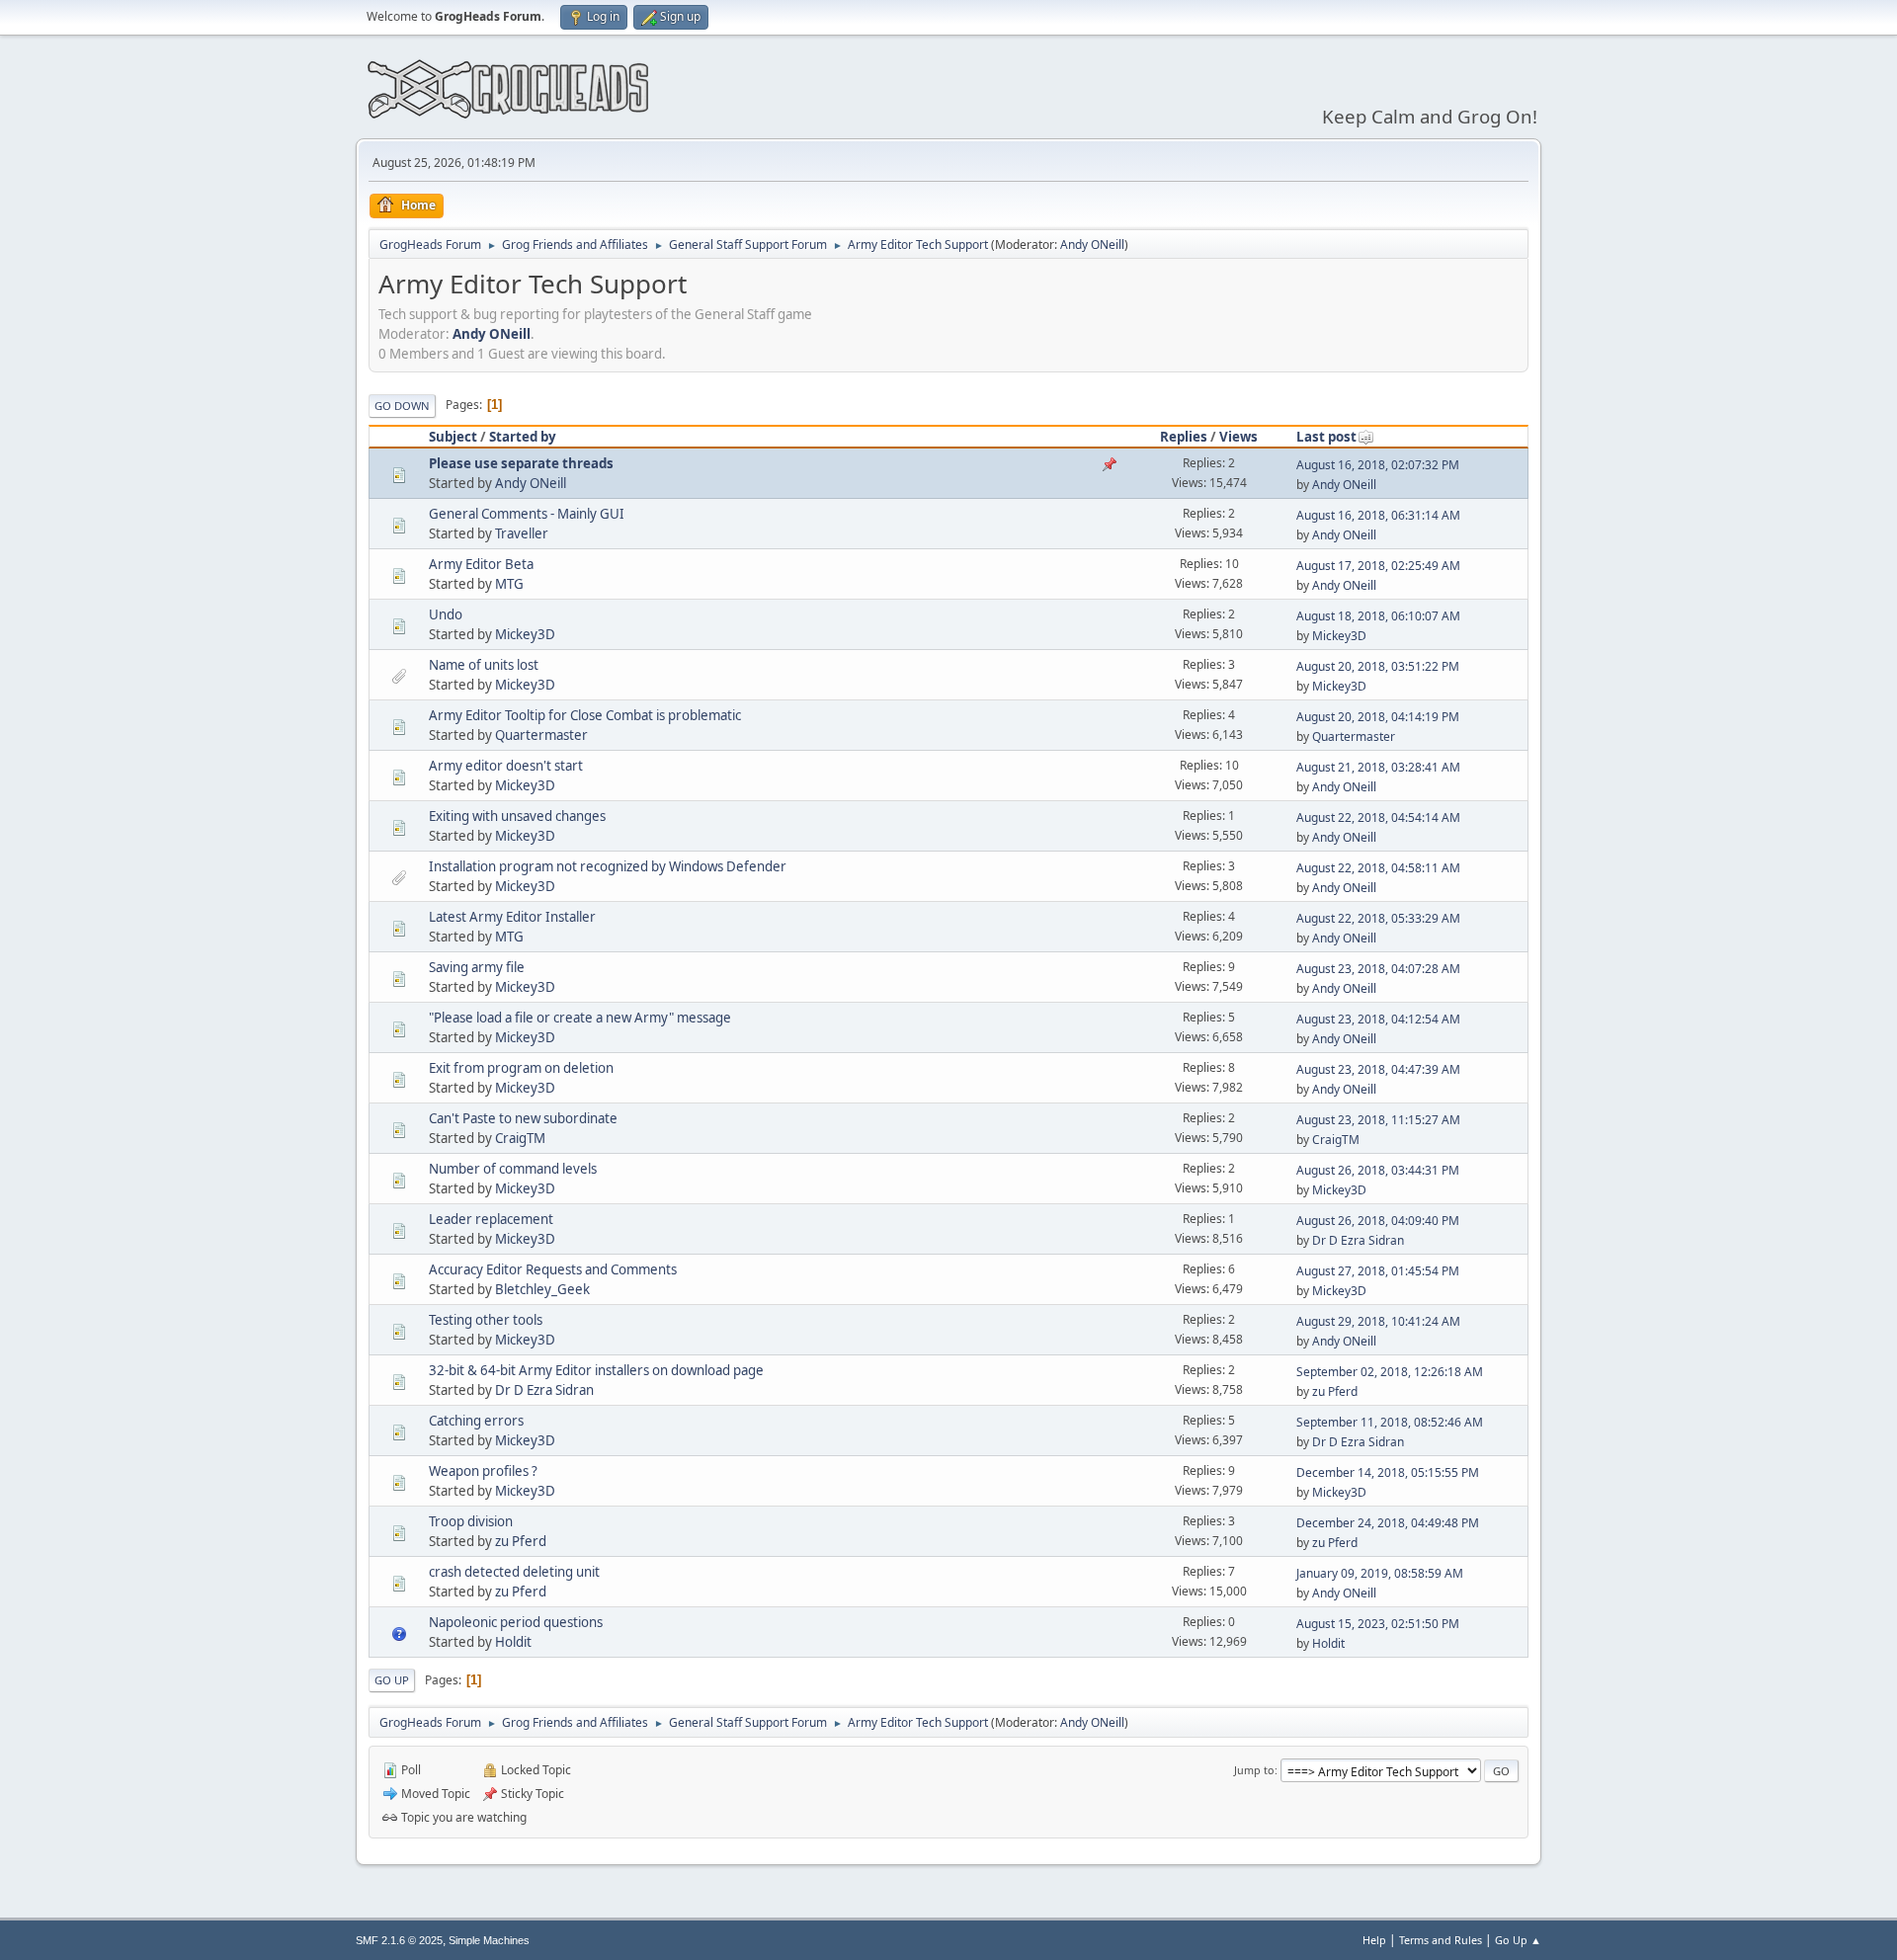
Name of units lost (484, 665)
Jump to (1254, 1770)
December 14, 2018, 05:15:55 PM (1388, 1472)
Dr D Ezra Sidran (1358, 1240)
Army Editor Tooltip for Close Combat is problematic (585, 715)
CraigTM (520, 1138)
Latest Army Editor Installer (512, 917)
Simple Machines (489, 1940)
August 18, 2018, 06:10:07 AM (1378, 616)
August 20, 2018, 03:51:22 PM (1378, 666)
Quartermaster (541, 735)
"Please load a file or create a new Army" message (580, 1018)
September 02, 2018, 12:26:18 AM (1390, 1372)
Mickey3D (525, 634)
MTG (509, 584)
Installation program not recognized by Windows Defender (608, 866)
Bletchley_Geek (542, 1289)
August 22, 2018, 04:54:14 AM (1378, 817)
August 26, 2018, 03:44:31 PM (1378, 1170)
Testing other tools (486, 1320)
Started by (523, 437)
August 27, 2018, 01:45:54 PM (1378, 1271)
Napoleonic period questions (516, 1622)
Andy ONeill (1092, 245)
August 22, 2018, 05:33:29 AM (1378, 918)
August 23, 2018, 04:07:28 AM (1378, 969)
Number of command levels (513, 1169)
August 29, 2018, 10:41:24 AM (1378, 1321)
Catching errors (476, 1421)
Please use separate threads (521, 463)
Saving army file (477, 967)
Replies (1184, 437)
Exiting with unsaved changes (517, 816)
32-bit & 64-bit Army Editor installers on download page (596, 1370)
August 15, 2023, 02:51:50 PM (1378, 1624)
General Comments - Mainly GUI (527, 514)
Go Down (402, 406)
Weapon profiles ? (483, 1471)
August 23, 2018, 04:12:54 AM (1378, 1019)
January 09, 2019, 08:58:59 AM (1380, 1573)
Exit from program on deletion (521, 1068)
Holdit (513, 1642)
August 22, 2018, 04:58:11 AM (1378, 868)
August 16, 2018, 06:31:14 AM (1378, 515)
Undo (446, 614)
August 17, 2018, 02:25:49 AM (1378, 566)
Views (1238, 437)
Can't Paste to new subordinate (523, 1118)
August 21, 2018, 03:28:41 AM (1378, 767)
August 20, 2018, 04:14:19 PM (1378, 717)
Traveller (522, 533)
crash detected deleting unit (514, 1572)
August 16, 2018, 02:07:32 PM (1378, 465)
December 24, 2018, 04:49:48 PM (1388, 1523)
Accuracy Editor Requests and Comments (553, 1269)
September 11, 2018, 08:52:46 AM (1390, 1422)
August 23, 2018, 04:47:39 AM (1378, 1069)
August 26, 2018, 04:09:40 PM (1378, 1221)
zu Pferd (1335, 1391)
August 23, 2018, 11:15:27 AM (1378, 1120)
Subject (453, 437)
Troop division (471, 1521)
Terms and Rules (1441, 1940)
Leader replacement (491, 1219)
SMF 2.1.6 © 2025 (399, 1940)
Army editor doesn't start (506, 766)
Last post (1326, 437)
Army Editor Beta (481, 564)
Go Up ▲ (1518, 1940)
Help (1374, 1940)
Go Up (392, 1680)
